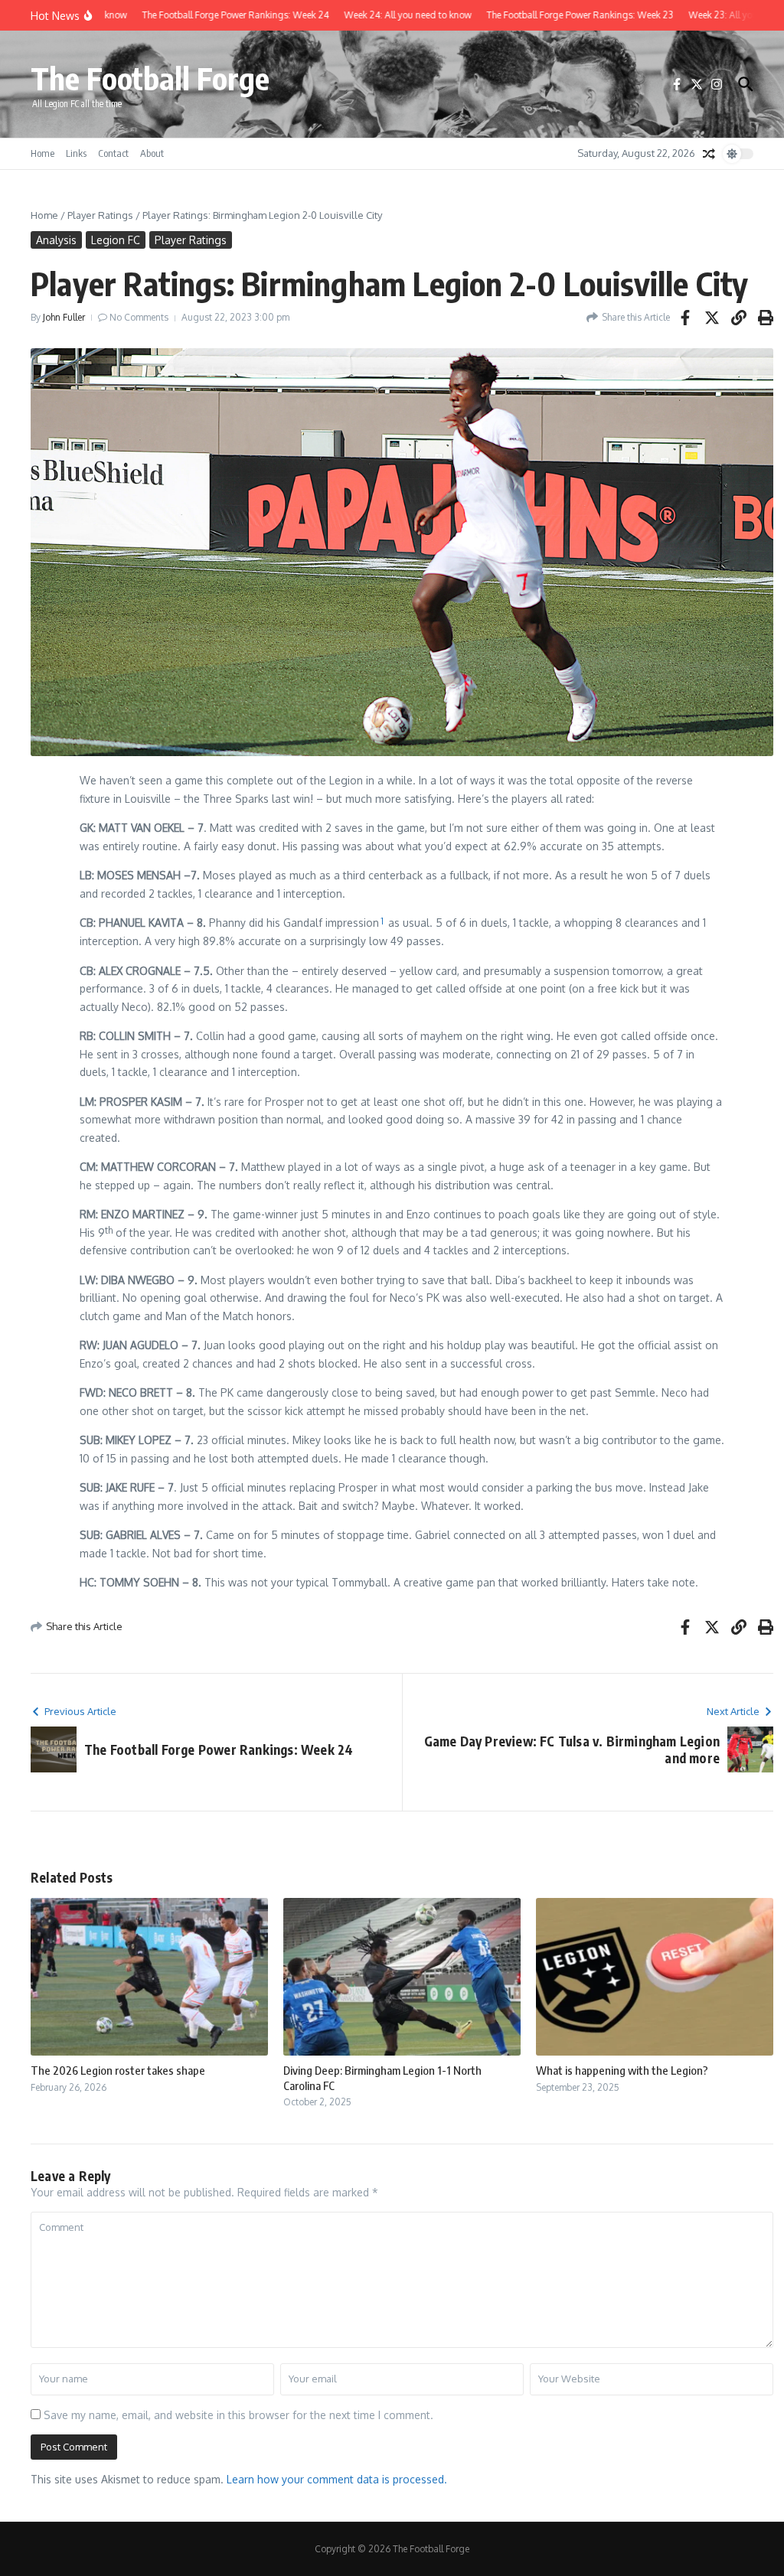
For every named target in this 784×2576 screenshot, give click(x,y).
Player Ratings (100, 215)
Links (76, 153)
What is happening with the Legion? (622, 2070)
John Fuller (64, 317)
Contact (113, 153)
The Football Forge (150, 78)
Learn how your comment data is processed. (337, 2479)
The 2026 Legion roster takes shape (118, 2070)
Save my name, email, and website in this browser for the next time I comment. (238, 2415)
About (152, 153)
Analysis (56, 240)
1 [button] (382, 921)
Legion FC (116, 240)
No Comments (139, 317)
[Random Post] (709, 154)
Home (42, 153)
